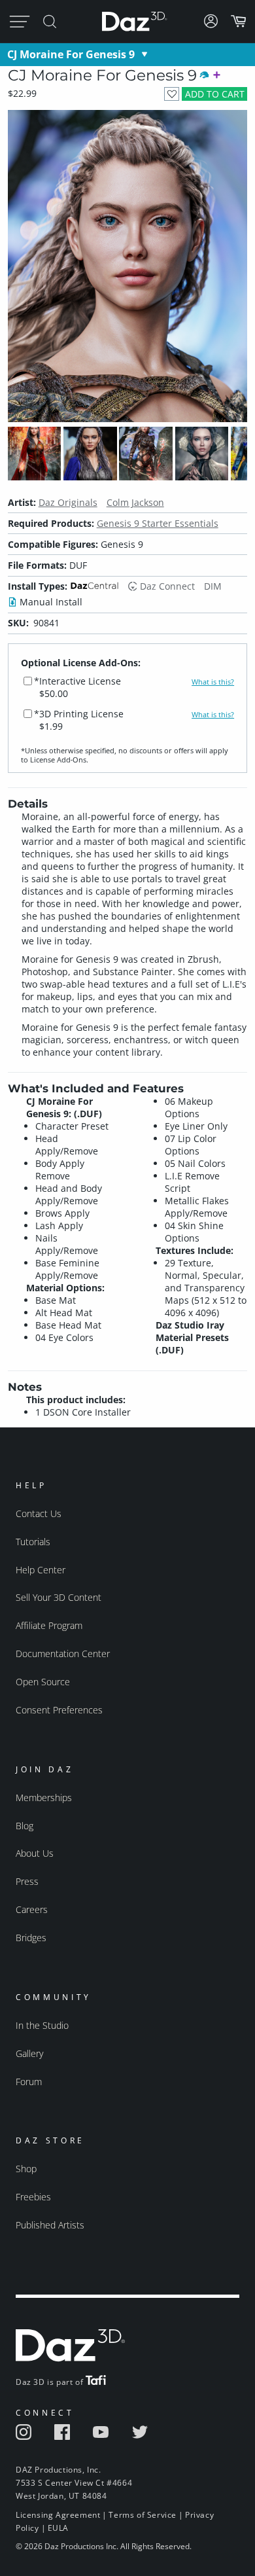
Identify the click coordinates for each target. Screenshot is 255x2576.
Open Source (43, 1682)
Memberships (44, 1798)
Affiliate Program (49, 1625)
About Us (35, 1853)
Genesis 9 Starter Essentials (158, 523)
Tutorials (33, 1542)
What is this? (213, 682)
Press (27, 1881)
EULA (58, 2528)
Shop (26, 2169)
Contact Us (39, 1513)
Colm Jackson (135, 502)
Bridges (31, 1938)
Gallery (29, 2053)
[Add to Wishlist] (172, 94)
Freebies (33, 2197)
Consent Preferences (59, 1710)
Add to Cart (215, 94)
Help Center (41, 1570)
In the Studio (42, 2025)
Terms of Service (143, 2515)
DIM (213, 586)
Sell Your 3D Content (59, 1597)
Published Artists (50, 2225)
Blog (25, 1826)
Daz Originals (68, 502)
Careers (32, 1909)
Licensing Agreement (58, 2515)
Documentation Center (63, 1654)
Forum (29, 2082)
